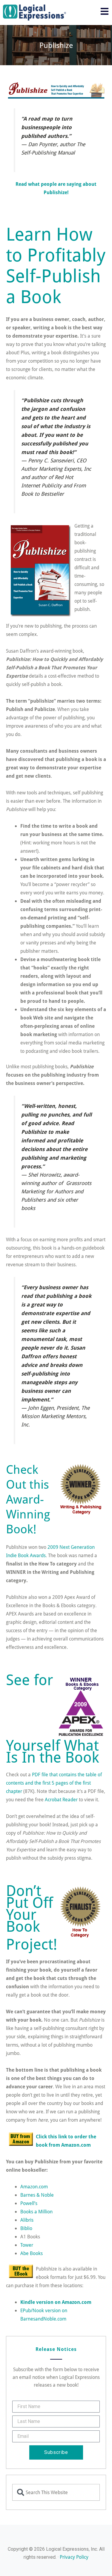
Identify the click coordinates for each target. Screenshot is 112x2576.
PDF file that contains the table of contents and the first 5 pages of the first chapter (54, 1783)
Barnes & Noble (37, 2195)
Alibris (27, 2220)
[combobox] (56, 2492)
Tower (27, 2245)
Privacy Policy (74, 2557)
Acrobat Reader (61, 1799)
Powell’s (29, 2203)
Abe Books (32, 2253)
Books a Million (36, 2211)
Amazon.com (34, 2186)
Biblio (26, 2228)
